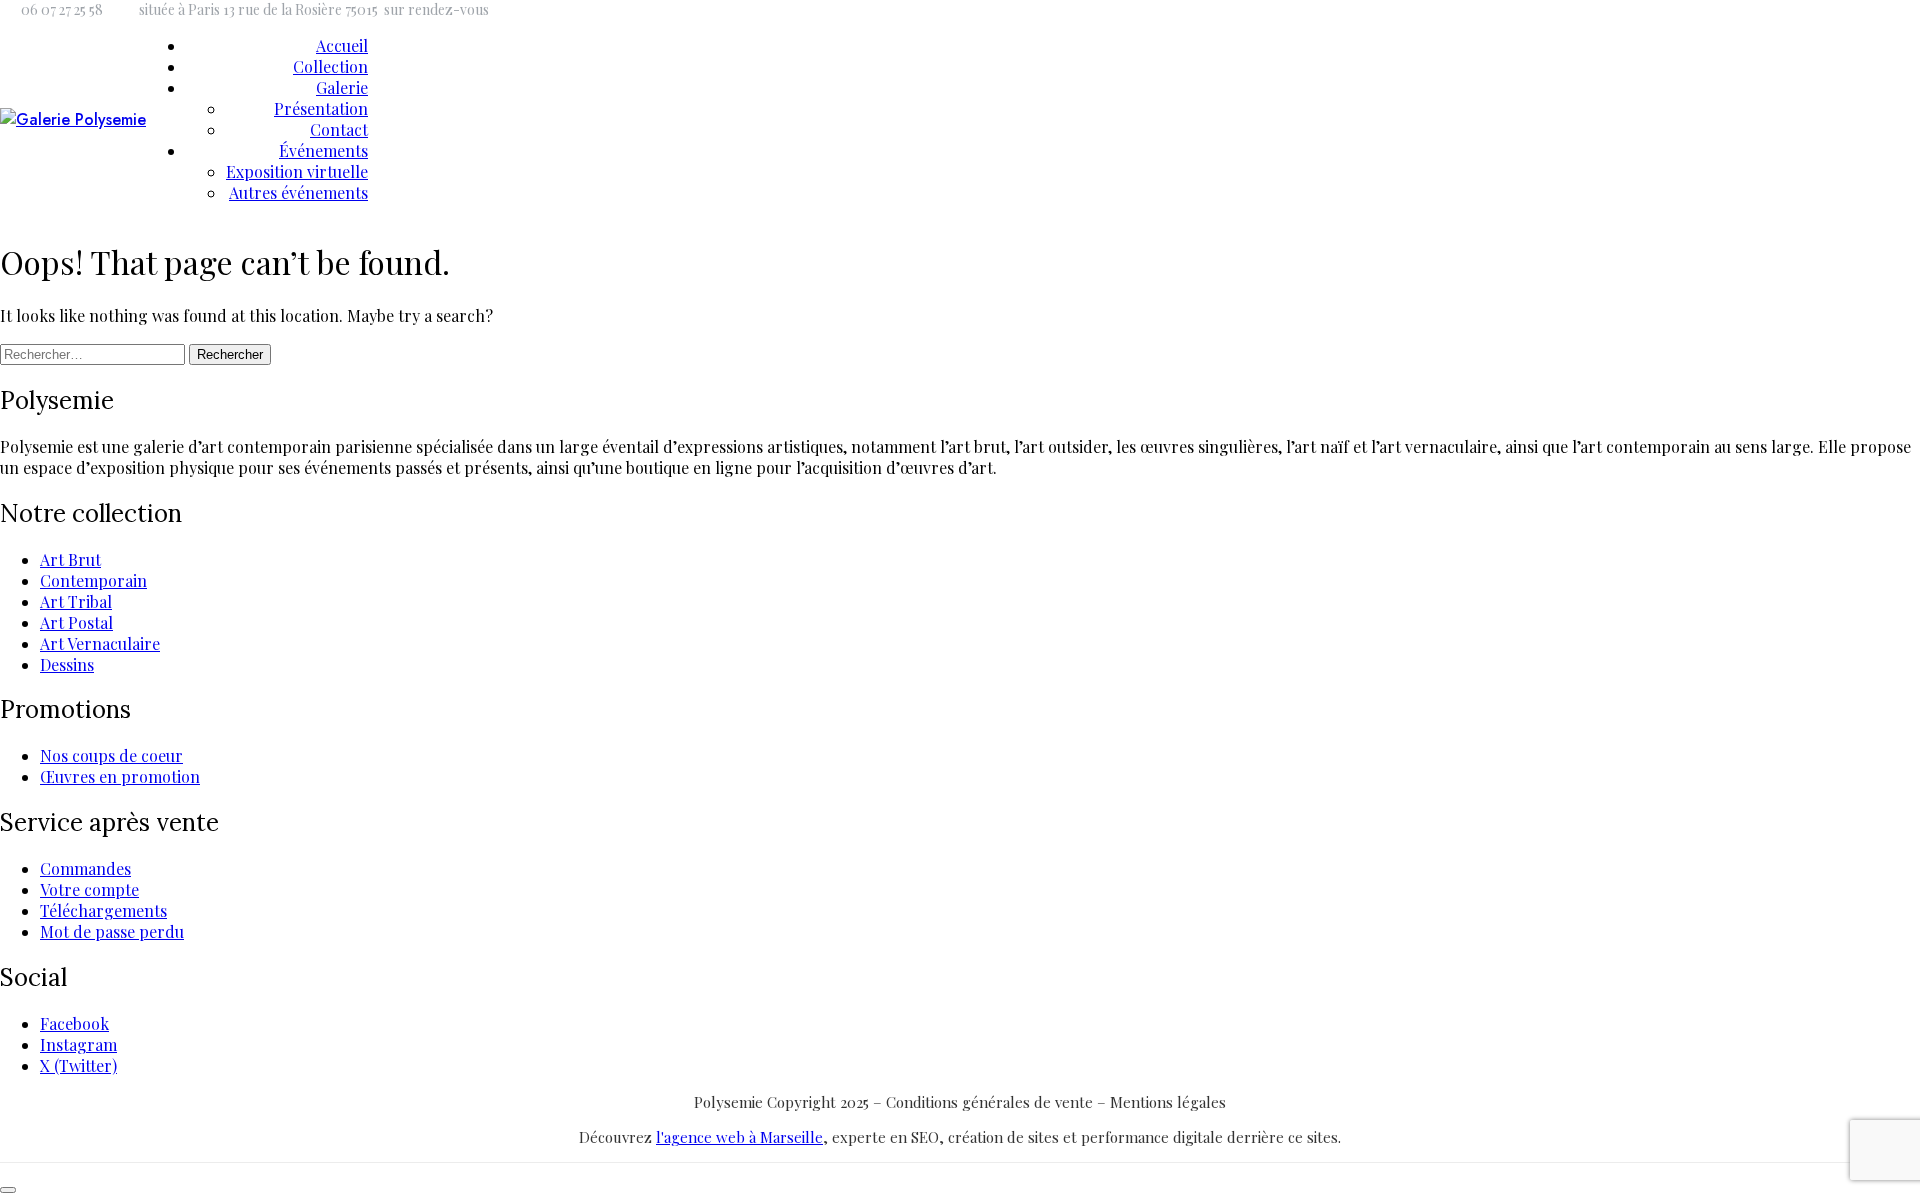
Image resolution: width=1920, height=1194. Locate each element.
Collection (330, 66)
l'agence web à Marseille (739, 1137)
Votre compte (89, 889)
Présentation (321, 108)
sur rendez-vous (436, 9)
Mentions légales (1168, 1102)
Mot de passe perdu (112, 931)
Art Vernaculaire (100, 643)
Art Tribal (76, 601)
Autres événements (298, 192)
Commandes (85, 868)
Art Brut (70, 559)
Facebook (74, 1023)
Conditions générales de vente (991, 1102)
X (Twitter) (78, 1065)
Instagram (78, 1044)
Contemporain (93, 580)
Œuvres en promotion (120, 776)
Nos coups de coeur (111, 755)
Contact (339, 129)
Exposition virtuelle (297, 171)
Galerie (342, 87)
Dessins (67, 664)
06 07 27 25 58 (62, 9)
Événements (323, 150)
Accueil (342, 45)
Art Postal (76, 622)
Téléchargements (103, 910)
